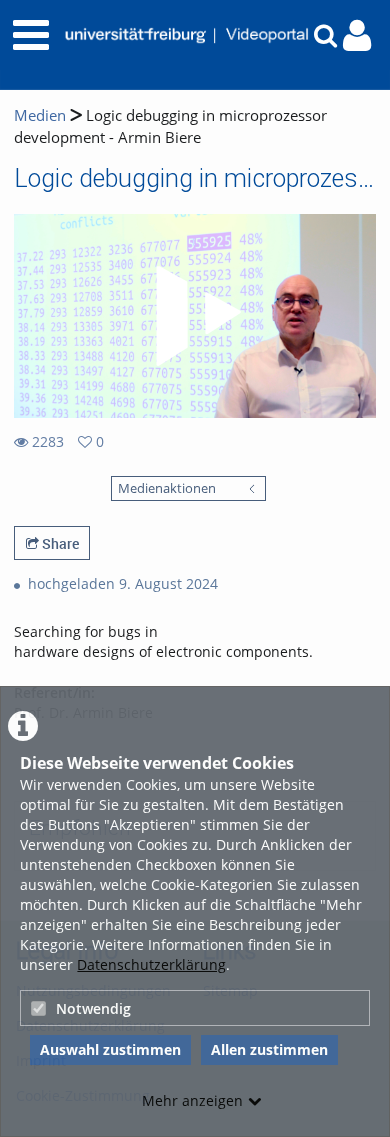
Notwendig (93, 1008)
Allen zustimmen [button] (269, 1049)
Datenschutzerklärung (151, 964)
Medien (40, 115)
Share (59, 543)
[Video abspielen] (195, 316)
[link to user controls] (357, 35)
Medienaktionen (167, 488)
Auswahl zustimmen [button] (110, 1049)
